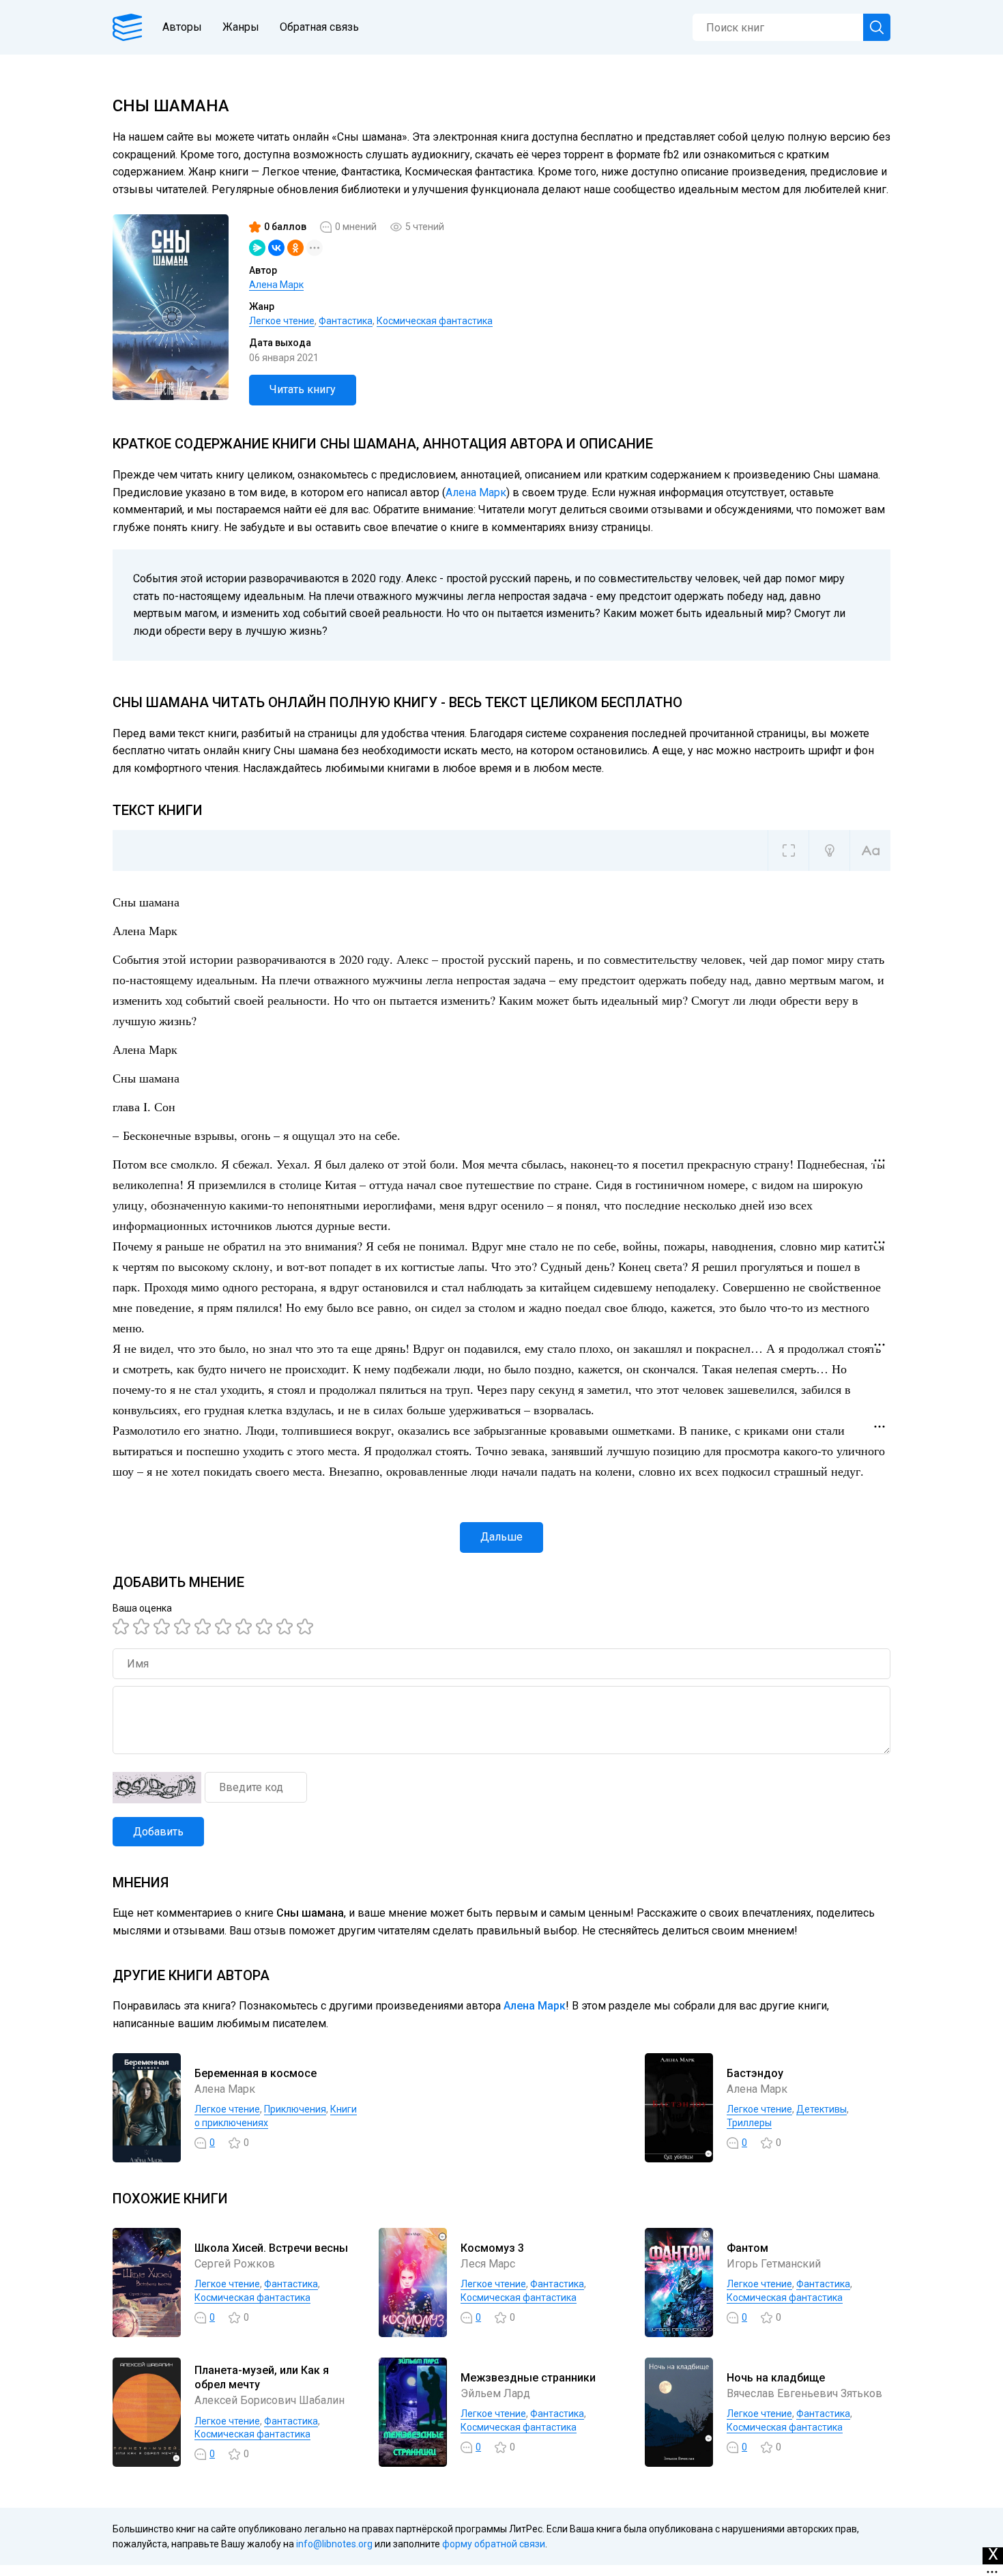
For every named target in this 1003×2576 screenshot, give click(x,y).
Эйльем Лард (495, 2393)
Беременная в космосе (256, 2073)
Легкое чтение (282, 321)
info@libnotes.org (334, 2544)
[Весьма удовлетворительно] (184, 1627)
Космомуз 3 (492, 2248)
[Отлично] (287, 1627)
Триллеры (749, 2123)
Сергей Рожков (235, 2264)
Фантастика (346, 321)
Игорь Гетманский (774, 2264)
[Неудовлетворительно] (123, 1627)
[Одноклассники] (295, 248)
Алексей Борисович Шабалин (270, 2400)
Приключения (295, 2109)
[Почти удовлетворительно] (143, 1627)
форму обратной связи (494, 2544)
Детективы (822, 2109)
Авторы (182, 27)
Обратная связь (319, 27)
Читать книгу (303, 389)
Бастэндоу (755, 2073)
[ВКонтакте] (276, 248)
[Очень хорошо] (246, 1627)
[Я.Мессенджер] (257, 248)
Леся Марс (488, 2264)
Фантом (747, 2248)
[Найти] (877, 27)
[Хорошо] (205, 1627)
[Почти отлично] (266, 1627)
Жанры (241, 27)
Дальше (501, 1537)
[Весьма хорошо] (225, 1627)
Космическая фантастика (435, 321)
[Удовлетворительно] (164, 1627)
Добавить (158, 1832)
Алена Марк (276, 285)
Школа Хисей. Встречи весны (271, 2248)
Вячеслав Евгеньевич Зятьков (804, 2393)
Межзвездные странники (528, 2378)
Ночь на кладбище (776, 2378)
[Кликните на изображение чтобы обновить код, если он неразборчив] (157, 1788)
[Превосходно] (307, 1627)
